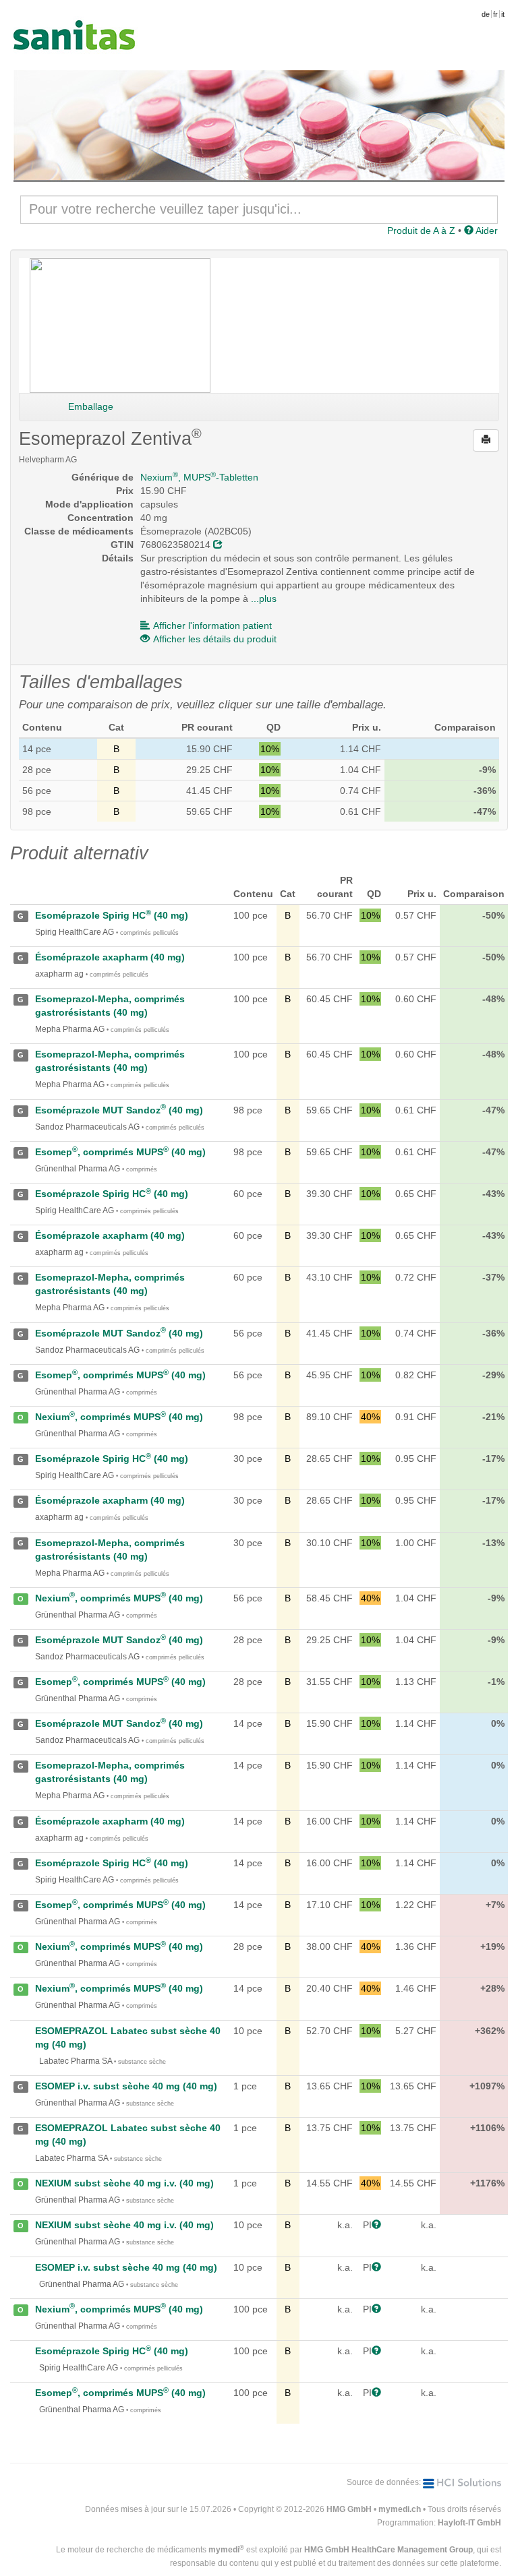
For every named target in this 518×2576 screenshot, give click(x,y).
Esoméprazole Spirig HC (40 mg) (112, 915)
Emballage (91, 406)
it (503, 14)
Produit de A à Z (421, 231)
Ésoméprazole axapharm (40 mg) (110, 957)
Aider (486, 231)
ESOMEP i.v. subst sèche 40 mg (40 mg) (126, 2086)
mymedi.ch (400, 2509)
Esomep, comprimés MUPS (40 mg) (120, 1152)
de (486, 14)
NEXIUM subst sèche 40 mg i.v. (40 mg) (124, 2183)
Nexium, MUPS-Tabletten (199, 477)
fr (495, 14)
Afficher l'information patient (212, 625)
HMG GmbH (349, 2509)
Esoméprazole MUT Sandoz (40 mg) (119, 1110)
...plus (264, 599)
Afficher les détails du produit (215, 639)
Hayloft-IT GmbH (469, 2523)
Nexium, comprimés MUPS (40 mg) (119, 1417)
